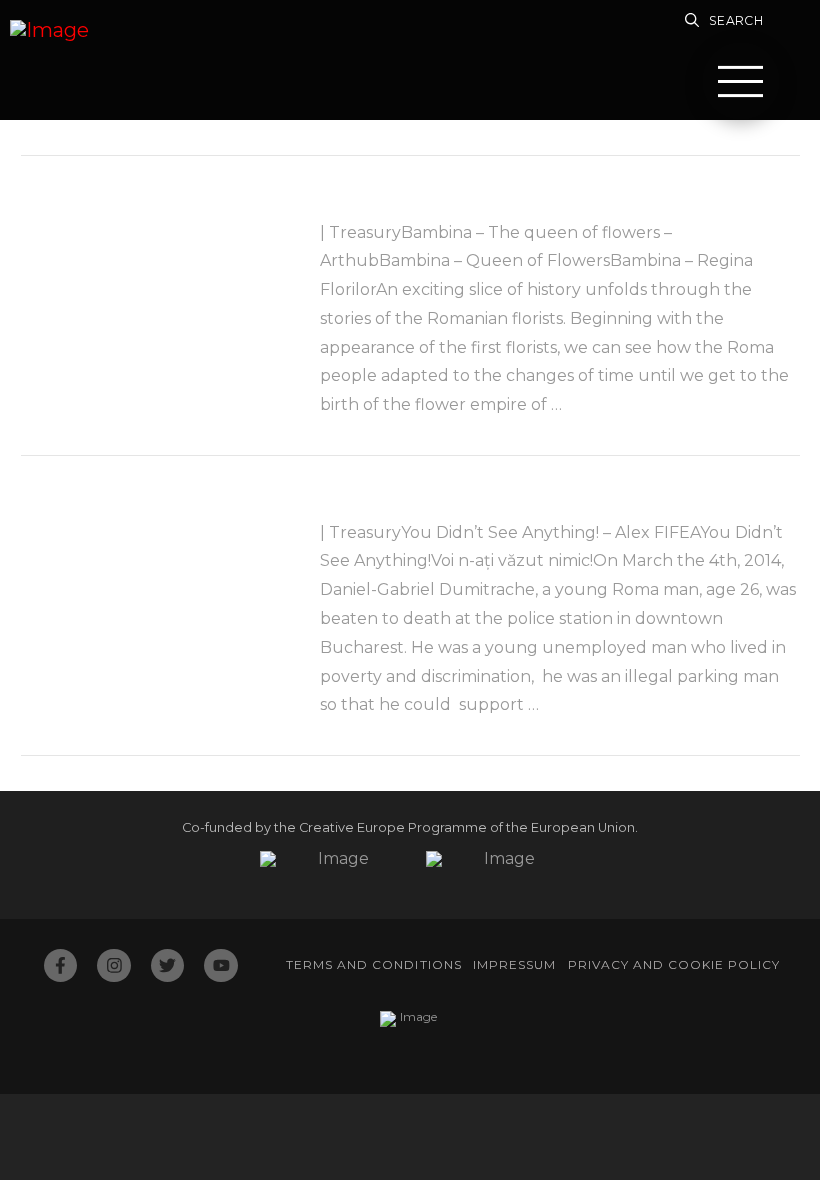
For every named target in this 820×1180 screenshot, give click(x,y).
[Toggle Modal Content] (741, 81)
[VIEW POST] (153, 277)
